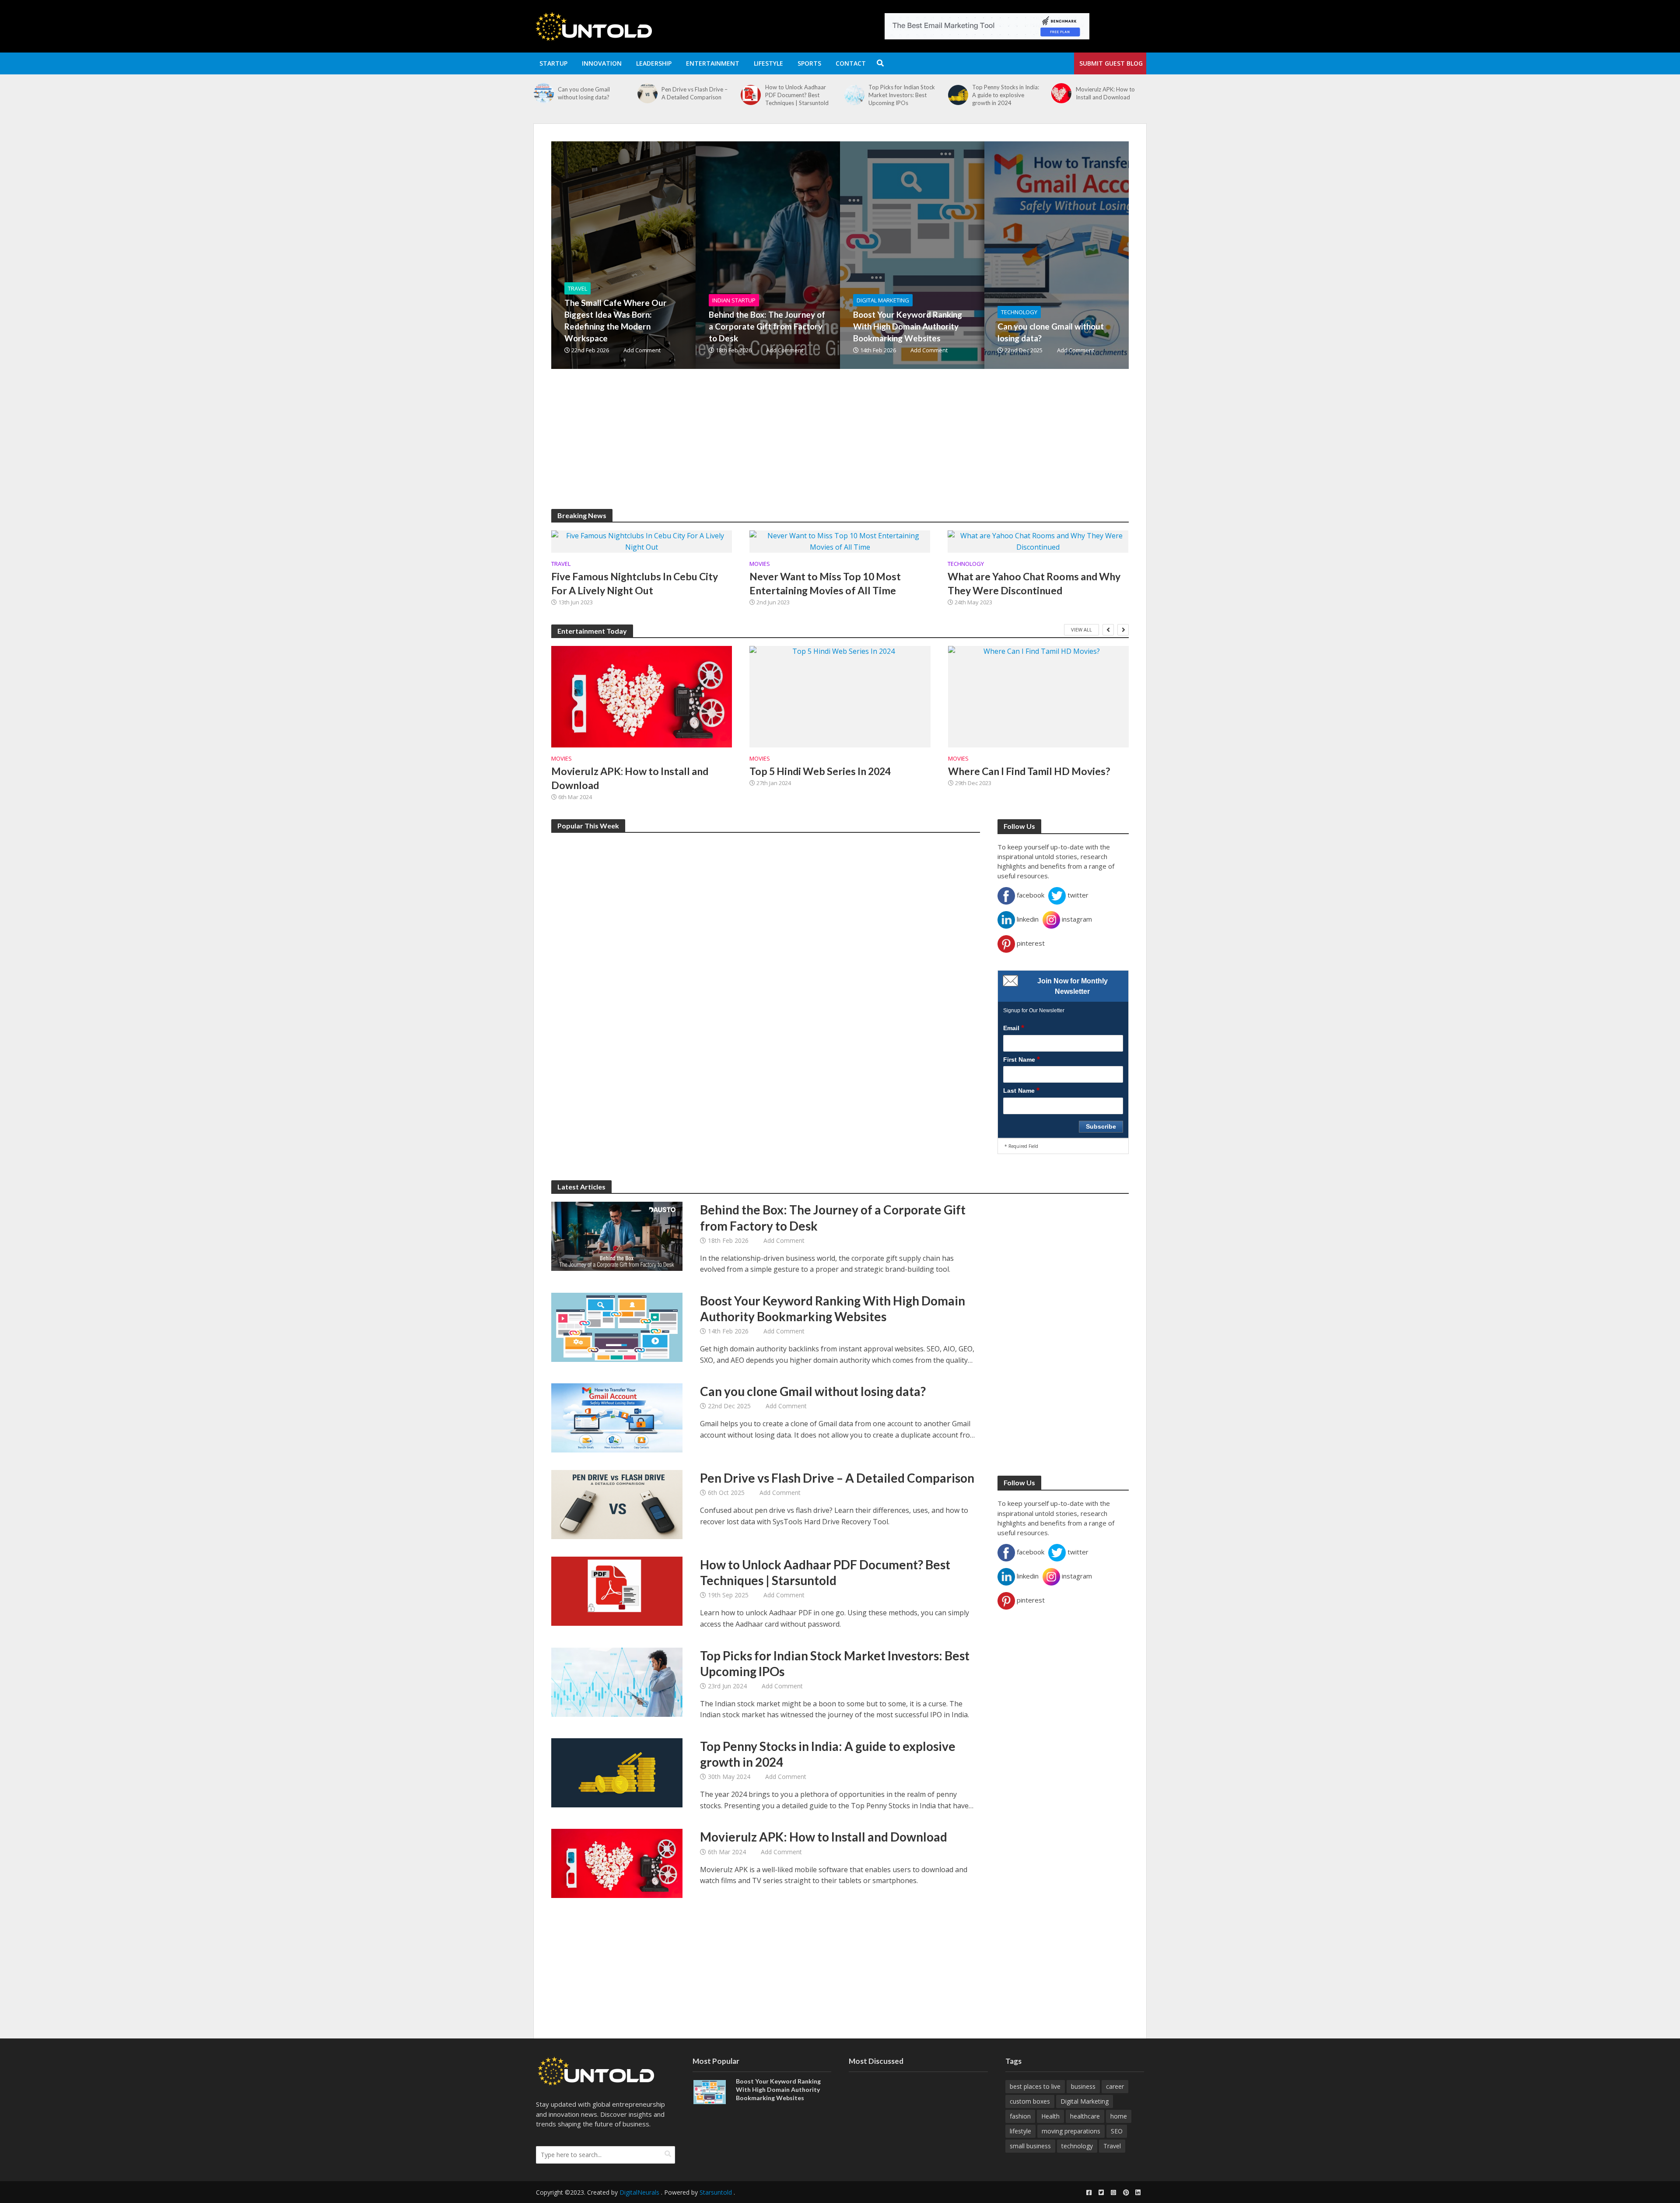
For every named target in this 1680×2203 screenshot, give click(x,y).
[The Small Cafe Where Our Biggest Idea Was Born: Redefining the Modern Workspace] (672, 255)
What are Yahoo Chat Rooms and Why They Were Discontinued (1034, 583)
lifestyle (1020, 2131)
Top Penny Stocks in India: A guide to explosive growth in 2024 (902, 95)
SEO (1117, 2131)
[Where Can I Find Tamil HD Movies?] (1038, 697)
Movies (760, 564)
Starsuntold (716, 2192)
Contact (851, 63)
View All (1081, 630)
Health (1050, 2116)
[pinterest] (1126, 2192)
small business (1030, 2146)
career (1115, 2086)
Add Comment (642, 350)
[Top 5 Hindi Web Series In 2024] (840, 697)
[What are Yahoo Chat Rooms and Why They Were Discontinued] (1038, 541)
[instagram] (1113, 2192)
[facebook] (1089, 2192)
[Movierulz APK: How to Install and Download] (958, 93)
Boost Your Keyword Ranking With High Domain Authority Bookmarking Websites (908, 326)
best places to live (1035, 2086)
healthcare (1085, 2116)
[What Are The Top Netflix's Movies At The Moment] (1061, 93)
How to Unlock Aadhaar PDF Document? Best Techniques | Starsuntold (693, 95)
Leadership (654, 63)
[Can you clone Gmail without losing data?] (1105, 255)
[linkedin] (1138, 2192)
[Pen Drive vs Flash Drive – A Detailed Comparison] (544, 93)
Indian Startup (734, 300)
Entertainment (713, 63)
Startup (553, 63)
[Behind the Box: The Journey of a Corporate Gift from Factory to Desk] (816, 255)
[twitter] (1101, 2192)
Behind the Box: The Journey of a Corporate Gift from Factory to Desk (767, 326)
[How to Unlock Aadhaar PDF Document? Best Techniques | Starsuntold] (647, 95)
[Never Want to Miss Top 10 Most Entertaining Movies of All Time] (840, 541)
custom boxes (1030, 2101)
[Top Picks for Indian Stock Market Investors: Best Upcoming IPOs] (751, 95)
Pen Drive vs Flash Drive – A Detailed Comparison (591, 93)
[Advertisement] (814, 448)
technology (1077, 2146)
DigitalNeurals (639, 2192)
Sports (809, 63)
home (1119, 2116)
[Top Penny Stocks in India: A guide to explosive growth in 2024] (854, 95)
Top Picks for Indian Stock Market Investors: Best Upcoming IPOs (798, 95)
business (1083, 2086)
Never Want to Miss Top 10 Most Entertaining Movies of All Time (825, 583)
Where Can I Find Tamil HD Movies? (1029, 771)
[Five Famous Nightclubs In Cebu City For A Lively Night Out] (642, 541)
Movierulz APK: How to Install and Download (1002, 93)
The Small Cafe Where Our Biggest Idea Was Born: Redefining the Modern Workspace (616, 320)
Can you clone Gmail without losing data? (1051, 332)
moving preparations (1071, 2131)
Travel (577, 288)
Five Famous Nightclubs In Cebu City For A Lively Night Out (635, 583)
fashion (1020, 2116)
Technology (1019, 312)
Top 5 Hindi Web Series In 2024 (820, 771)
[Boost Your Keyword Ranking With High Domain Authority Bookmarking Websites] (960, 255)
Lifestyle (768, 63)
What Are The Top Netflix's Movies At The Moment (1111, 93)
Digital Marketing (883, 300)
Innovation (602, 63)
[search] (668, 2154)
